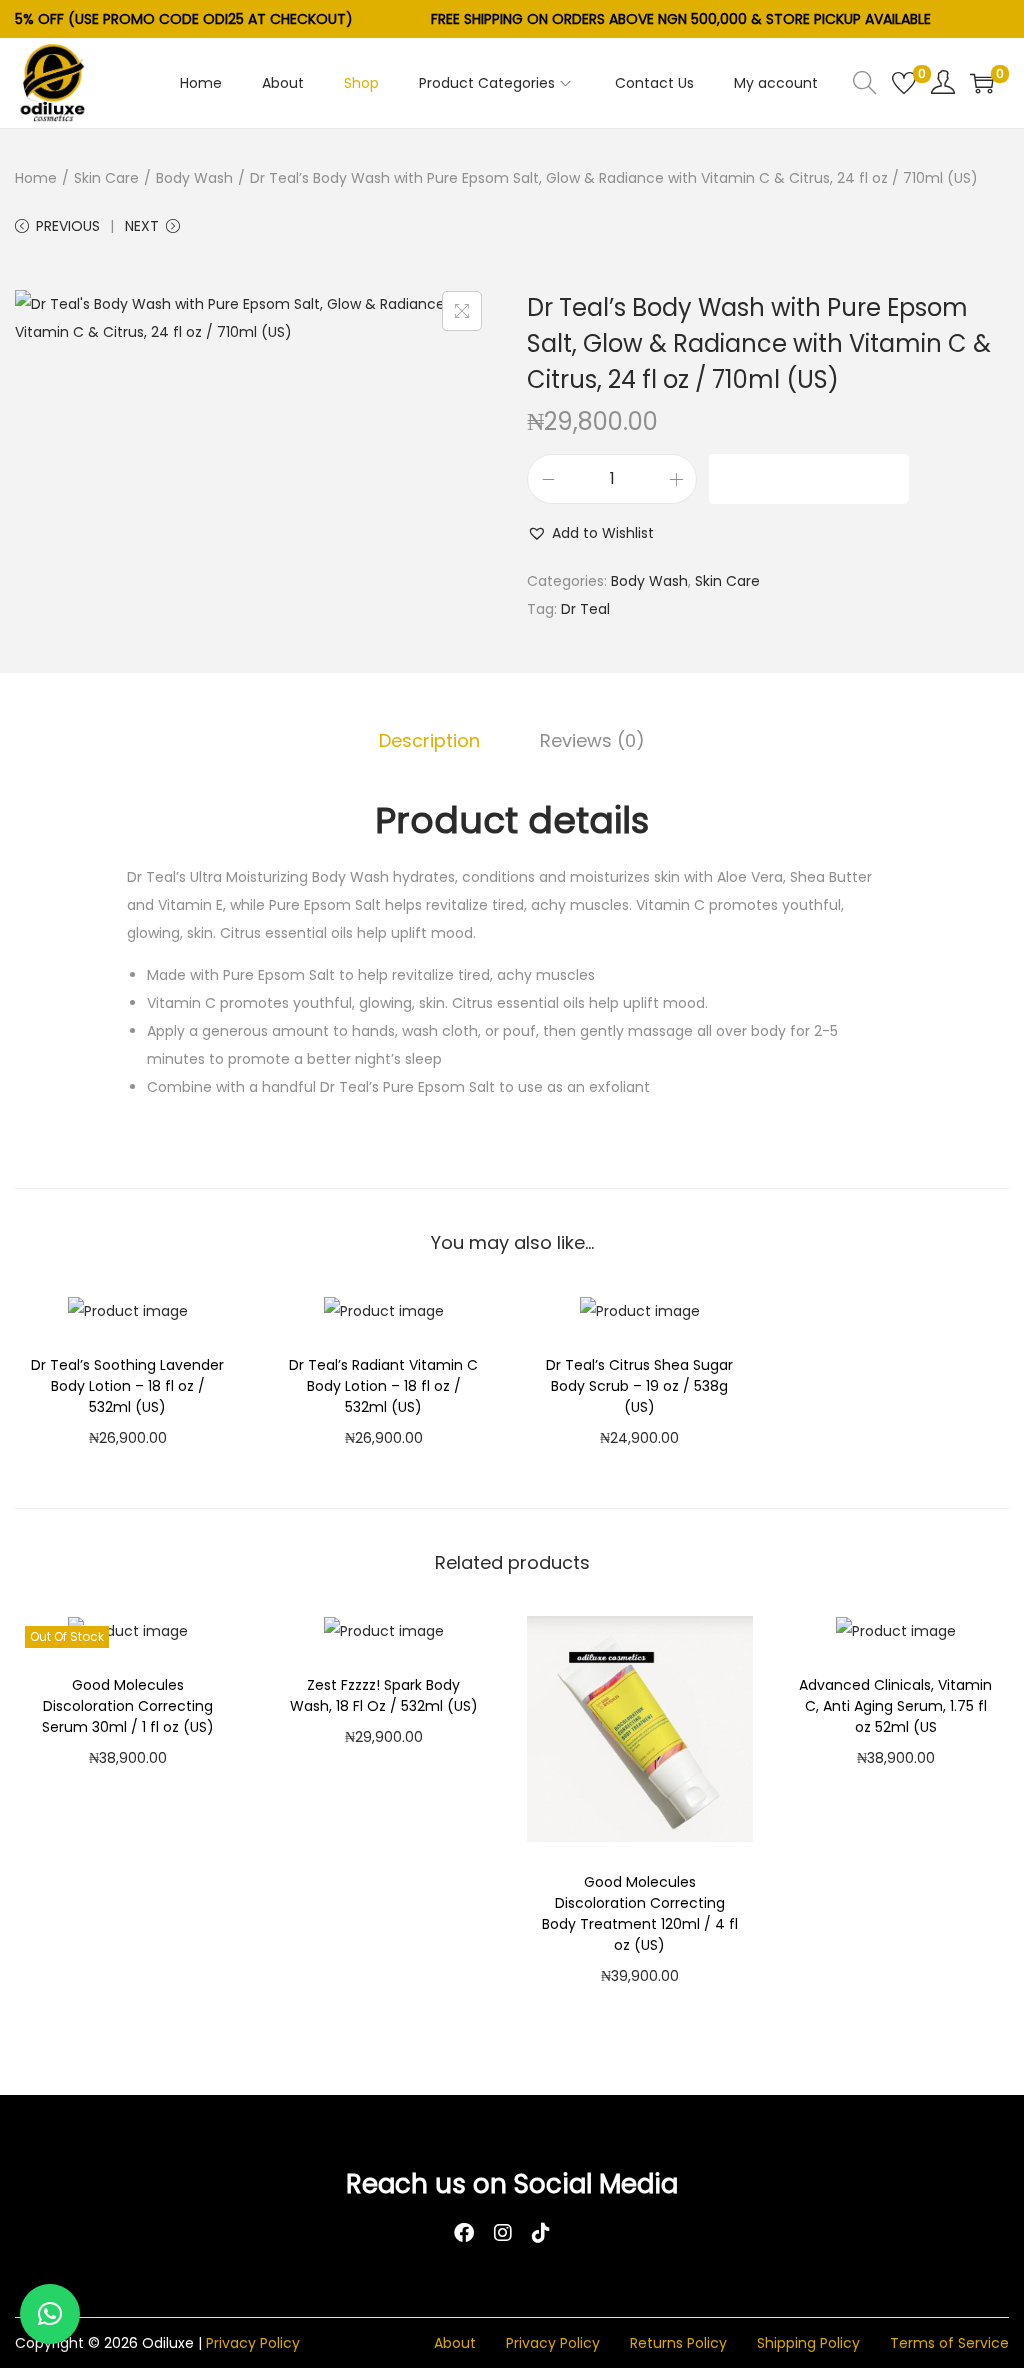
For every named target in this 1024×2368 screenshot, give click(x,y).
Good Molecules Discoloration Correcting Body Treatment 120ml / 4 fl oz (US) (640, 1913)
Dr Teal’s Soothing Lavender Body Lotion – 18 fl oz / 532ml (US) (127, 1386)
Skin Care (106, 178)
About (455, 2343)
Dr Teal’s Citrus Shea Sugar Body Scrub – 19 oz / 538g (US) (639, 1386)
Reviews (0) (592, 740)
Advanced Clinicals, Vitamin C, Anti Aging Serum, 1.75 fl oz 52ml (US (895, 1706)
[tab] (429, 741)
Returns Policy (678, 2343)
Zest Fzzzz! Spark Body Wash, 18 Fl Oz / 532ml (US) (384, 1695)
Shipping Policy (808, 2343)
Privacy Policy (253, 2343)
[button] (590, 533)
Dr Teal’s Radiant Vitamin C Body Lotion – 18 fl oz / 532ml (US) (383, 1386)
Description (429, 740)
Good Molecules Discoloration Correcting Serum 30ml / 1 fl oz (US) (128, 1706)
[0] (904, 83)
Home (36, 178)
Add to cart (809, 479)
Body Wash (194, 178)
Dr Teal (585, 609)
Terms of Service (949, 2343)
